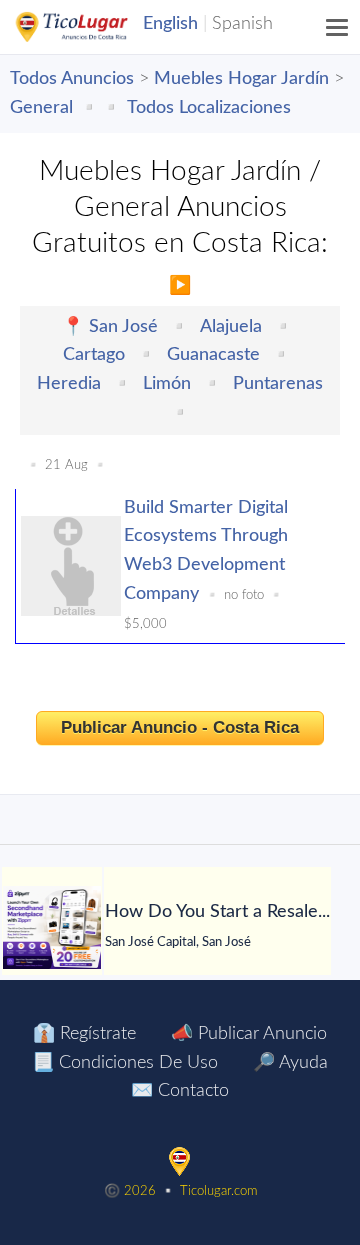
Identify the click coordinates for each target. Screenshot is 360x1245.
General (41, 108)
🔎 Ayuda (290, 1063)
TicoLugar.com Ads (93, 27)
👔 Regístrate (84, 1034)
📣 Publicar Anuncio (249, 1034)
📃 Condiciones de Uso (125, 1063)
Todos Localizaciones (209, 108)
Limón (167, 384)
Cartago (94, 355)
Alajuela (231, 327)
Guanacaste (213, 355)
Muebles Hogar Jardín (241, 79)
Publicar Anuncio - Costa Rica (180, 727)
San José (123, 327)
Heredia (69, 384)
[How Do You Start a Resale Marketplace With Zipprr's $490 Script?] (52, 927)
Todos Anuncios (72, 79)
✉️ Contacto (180, 1091)
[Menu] (338, 27)
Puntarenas (278, 384)
